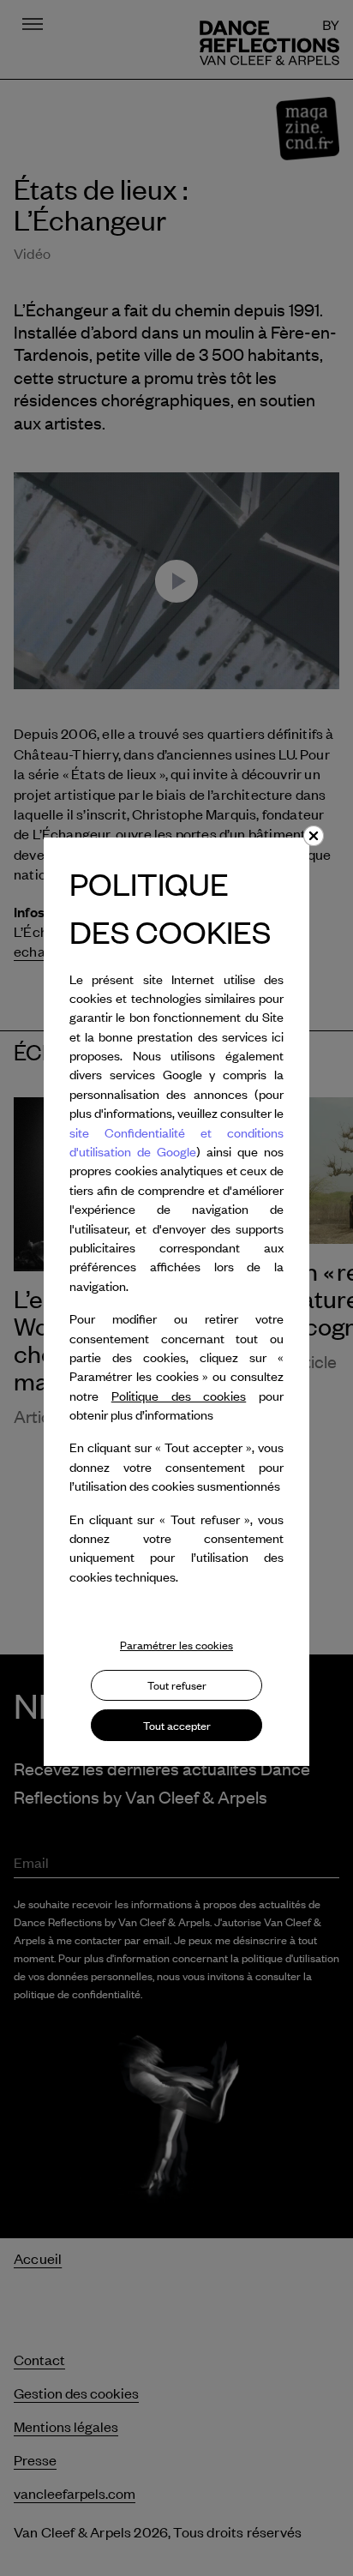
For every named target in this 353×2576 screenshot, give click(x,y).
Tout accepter (177, 1726)
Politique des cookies (179, 1396)
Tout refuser (177, 1685)
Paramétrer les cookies (176, 1645)
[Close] (314, 836)
